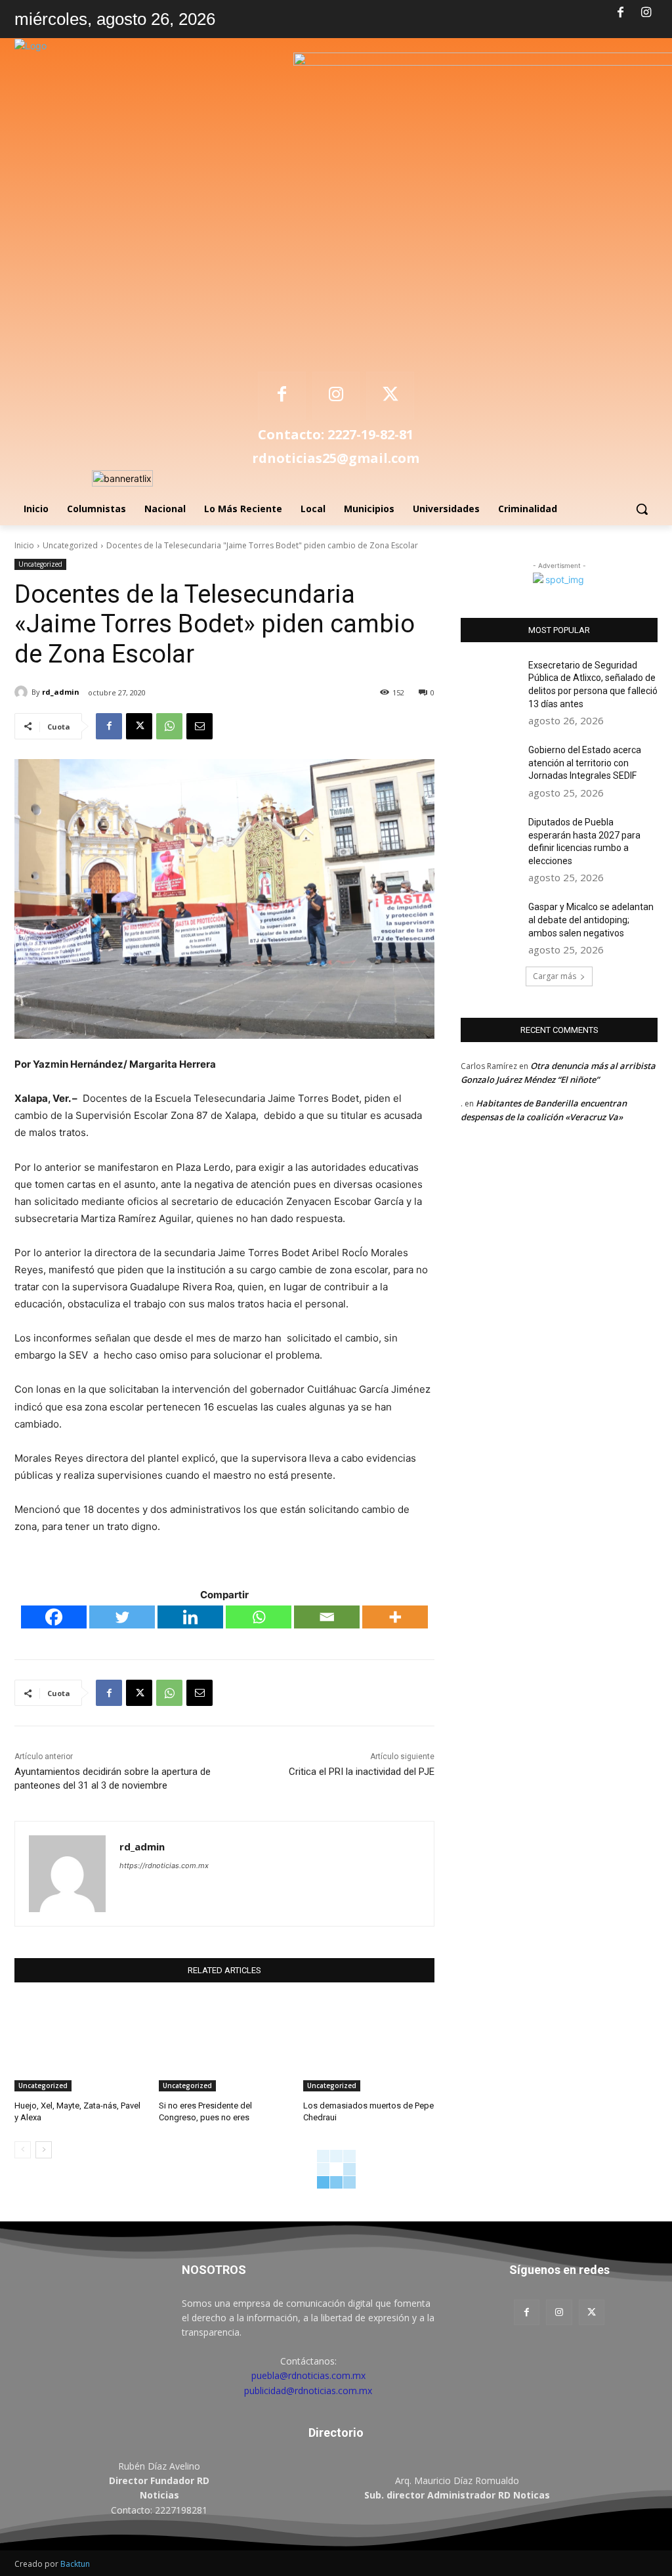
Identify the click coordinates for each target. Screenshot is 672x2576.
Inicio (24, 545)
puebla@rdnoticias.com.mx (308, 2375)
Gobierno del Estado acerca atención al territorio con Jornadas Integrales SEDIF (585, 763)
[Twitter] (122, 1617)
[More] (395, 1617)
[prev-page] (23, 2150)
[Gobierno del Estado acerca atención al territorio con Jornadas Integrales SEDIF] (490, 765)
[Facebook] (621, 13)
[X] (390, 396)
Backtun (75, 2564)
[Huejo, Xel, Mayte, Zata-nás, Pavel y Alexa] (80, 2045)
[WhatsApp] (169, 726)
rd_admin (61, 692)
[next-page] (44, 2150)
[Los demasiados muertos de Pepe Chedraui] (369, 2045)
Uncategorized (70, 545)
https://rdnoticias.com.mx (164, 1866)
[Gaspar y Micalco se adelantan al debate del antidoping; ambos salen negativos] (490, 922)
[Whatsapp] (259, 1617)
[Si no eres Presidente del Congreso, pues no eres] (224, 2045)
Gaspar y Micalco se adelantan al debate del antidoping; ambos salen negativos (591, 920)
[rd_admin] (23, 692)
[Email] (199, 726)
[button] (642, 509)
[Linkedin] (190, 1617)
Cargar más (555, 976)
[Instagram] (646, 13)
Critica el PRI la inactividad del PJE (362, 1772)
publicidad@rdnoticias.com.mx (308, 2390)
